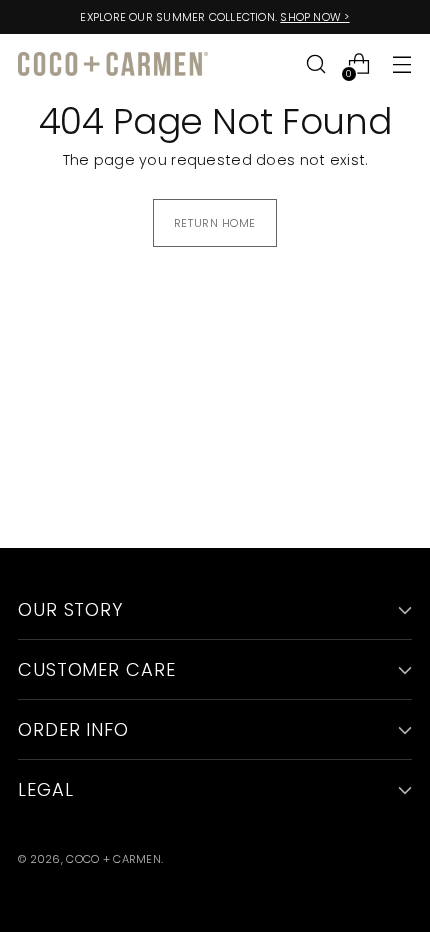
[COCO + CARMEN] (113, 64)
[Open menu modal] (401, 64)
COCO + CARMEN (113, 859)
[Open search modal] (315, 64)
